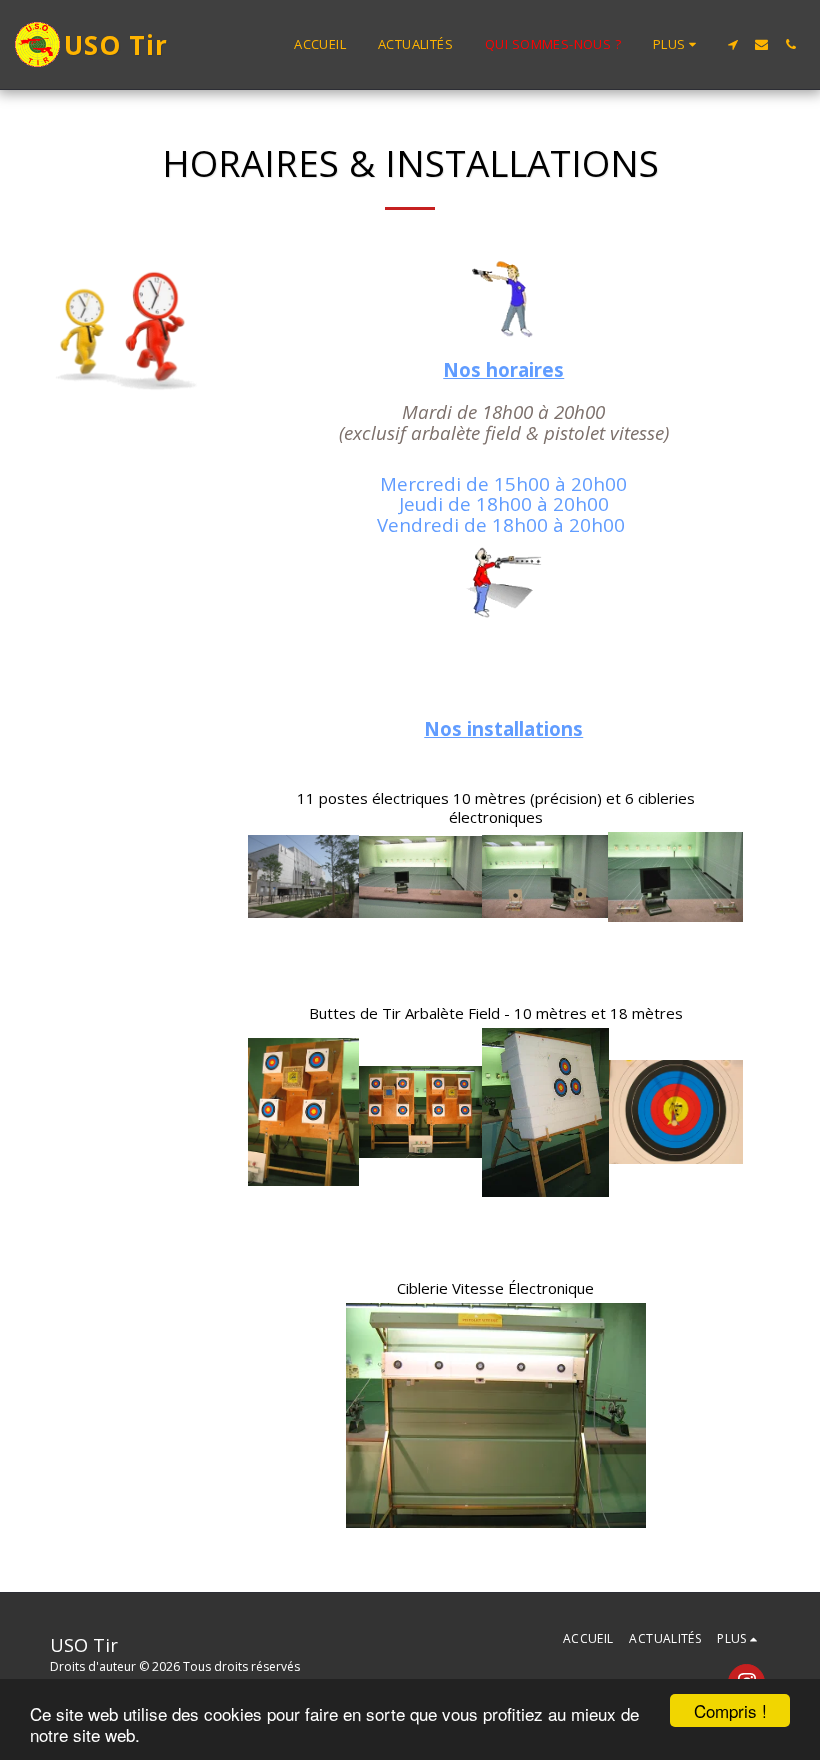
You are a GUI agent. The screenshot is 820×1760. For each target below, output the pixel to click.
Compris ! (730, 1710)
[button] (732, 44)
